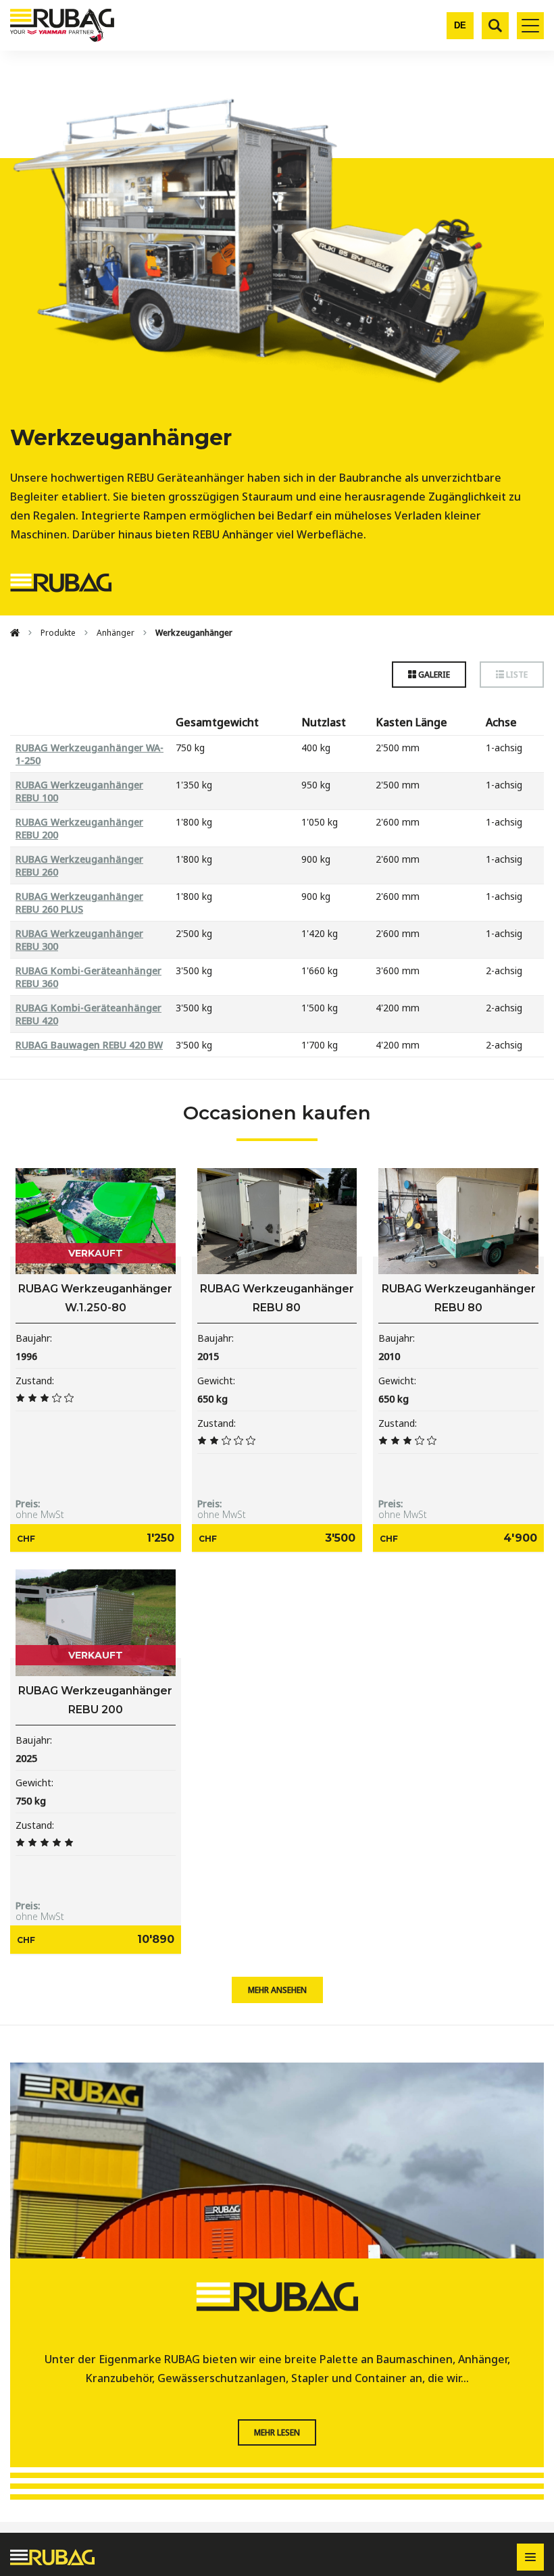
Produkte (58, 633)
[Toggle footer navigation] (530, 2557)
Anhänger (116, 633)
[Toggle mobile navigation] (530, 26)
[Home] (15, 633)
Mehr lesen (277, 2432)
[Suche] (495, 26)
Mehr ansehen (277, 1990)
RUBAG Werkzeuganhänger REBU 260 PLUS (79, 903)
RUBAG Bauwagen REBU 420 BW (89, 1045)
